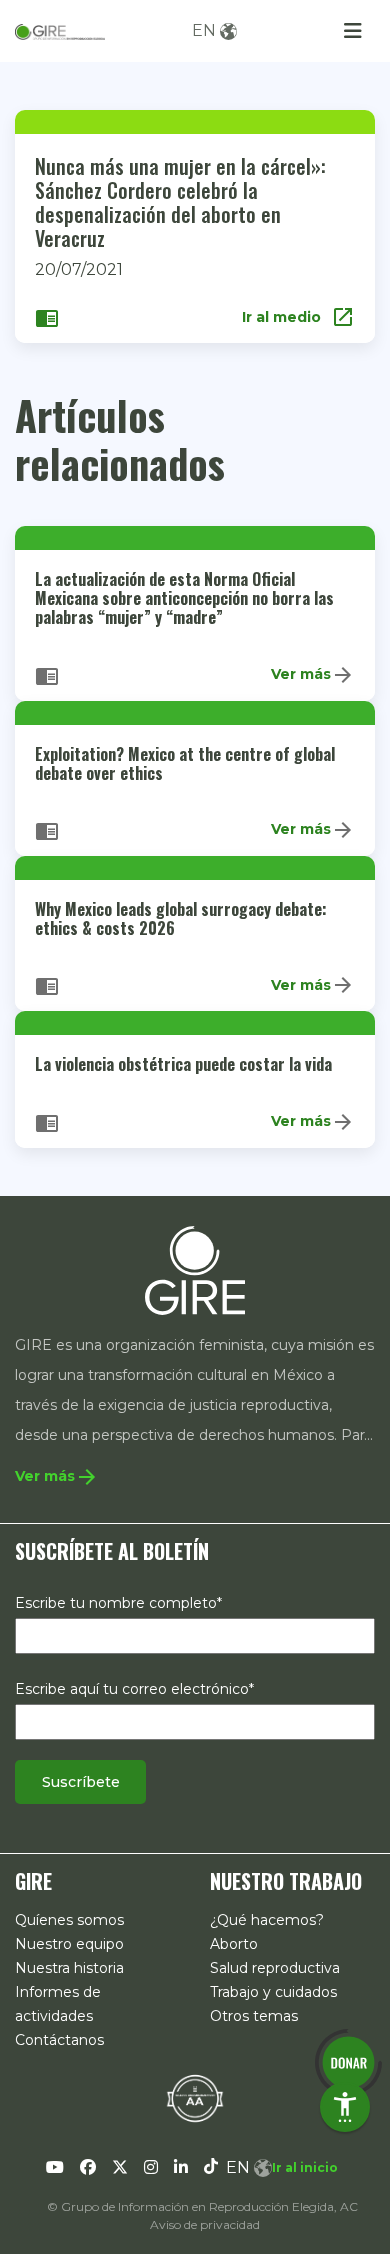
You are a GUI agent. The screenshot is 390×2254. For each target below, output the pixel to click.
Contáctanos (59, 2040)
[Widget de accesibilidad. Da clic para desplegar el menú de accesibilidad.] (345, 2107)
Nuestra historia (69, 1968)
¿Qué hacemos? (267, 1920)
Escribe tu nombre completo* (118, 1603)
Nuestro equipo (69, 1944)
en (204, 30)
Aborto (234, 1944)
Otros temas (254, 2016)
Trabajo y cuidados (273, 1992)
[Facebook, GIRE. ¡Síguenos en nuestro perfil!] (88, 2168)
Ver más (313, 675)
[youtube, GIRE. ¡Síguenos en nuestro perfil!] (55, 2168)
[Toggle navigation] (353, 31)
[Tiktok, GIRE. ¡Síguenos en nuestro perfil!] (211, 2168)
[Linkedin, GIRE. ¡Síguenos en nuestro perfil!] (181, 2168)
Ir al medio (298, 317)
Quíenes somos (69, 1920)
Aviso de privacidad (205, 2224)
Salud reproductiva (275, 1968)
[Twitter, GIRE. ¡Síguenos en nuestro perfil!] (120, 2168)
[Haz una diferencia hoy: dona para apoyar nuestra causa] (348, 2062)
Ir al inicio (305, 2167)
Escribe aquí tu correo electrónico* (134, 1689)
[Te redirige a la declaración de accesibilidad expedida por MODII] (195, 2098)
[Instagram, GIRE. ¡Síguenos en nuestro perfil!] (151, 2168)
